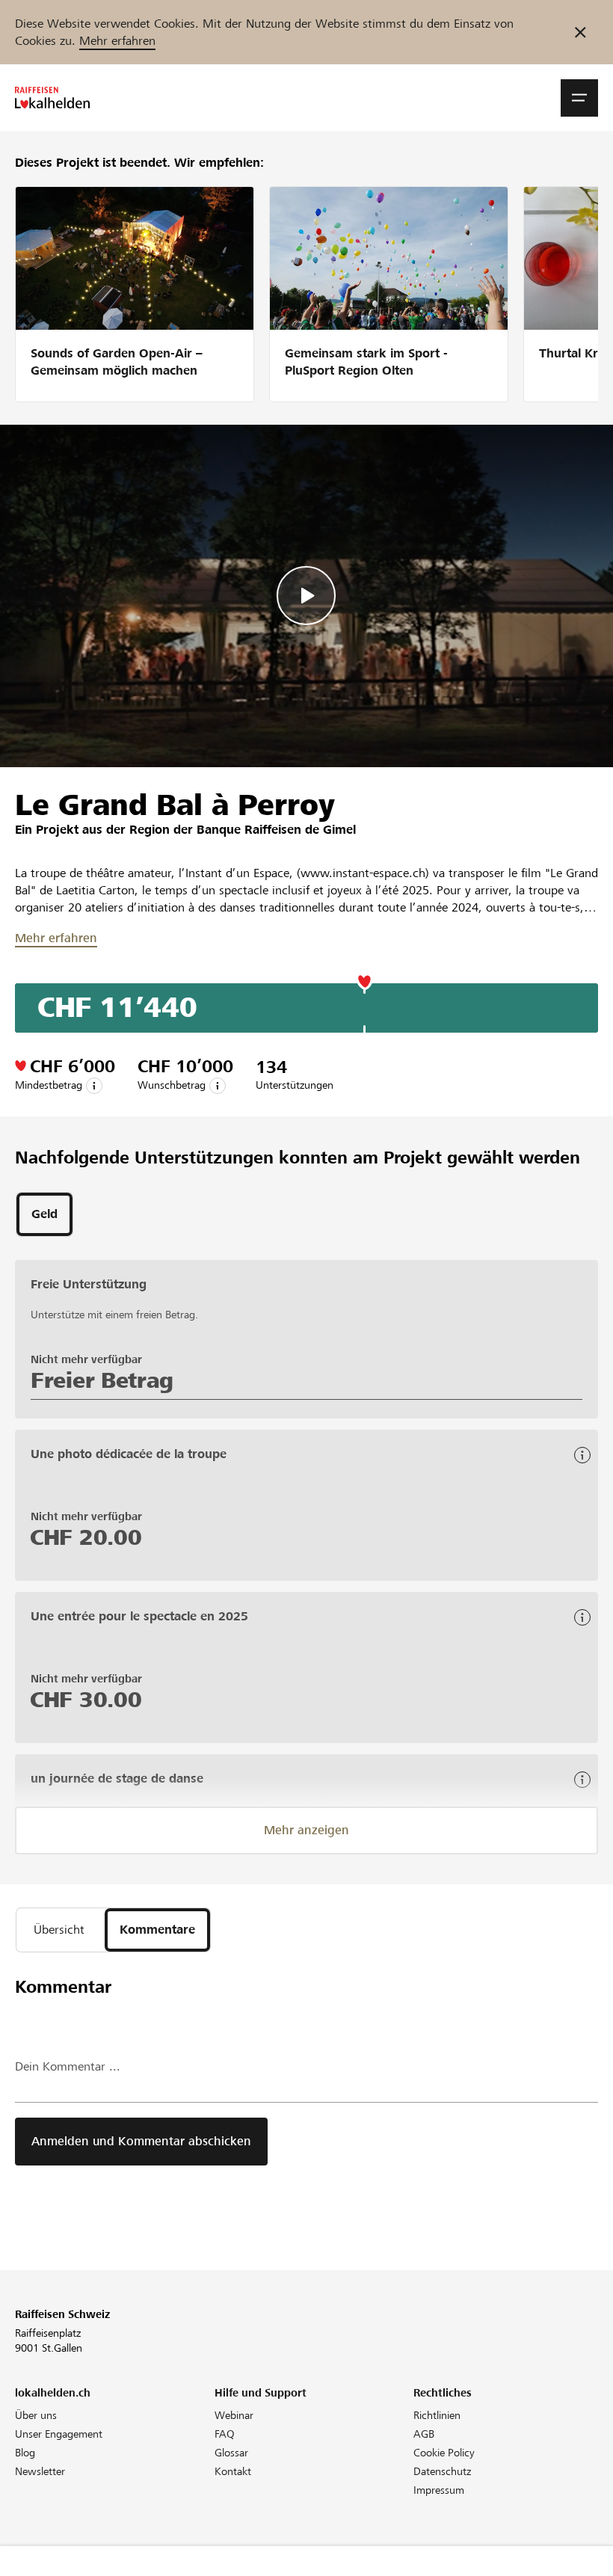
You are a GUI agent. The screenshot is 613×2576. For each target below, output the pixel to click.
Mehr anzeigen (306, 1830)
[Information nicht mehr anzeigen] (580, 32)
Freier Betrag (102, 1380)
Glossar (231, 2453)
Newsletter (40, 2471)
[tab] (44, 1214)
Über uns (36, 2415)
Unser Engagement (59, 2434)
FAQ (225, 2434)
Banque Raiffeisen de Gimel (276, 830)
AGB (424, 2434)
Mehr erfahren (117, 41)
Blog (25, 2453)
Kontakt (233, 2471)
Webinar (234, 2415)
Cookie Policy (444, 2453)
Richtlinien (437, 2415)
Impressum (439, 2490)
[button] (579, 98)
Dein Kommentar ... (68, 2066)
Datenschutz (442, 2471)
